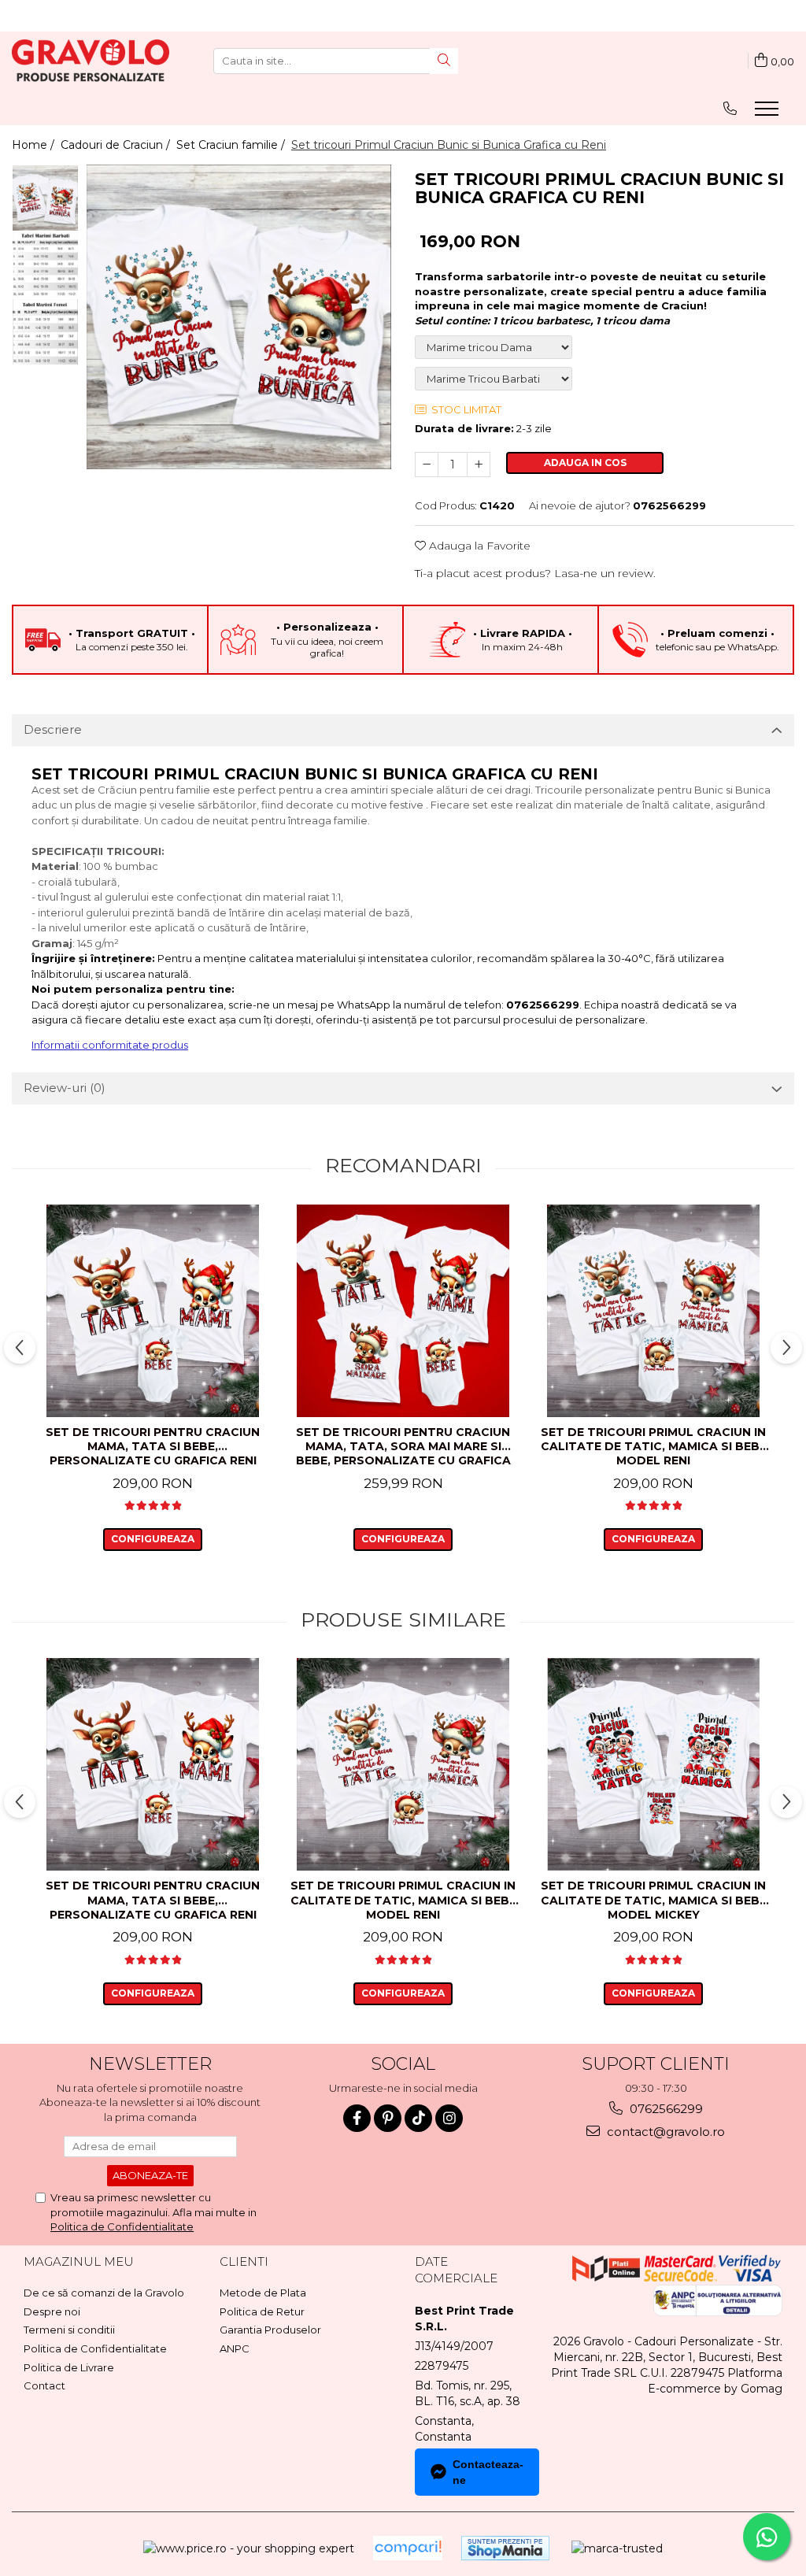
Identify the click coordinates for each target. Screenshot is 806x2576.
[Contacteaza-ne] (730, 108)
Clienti (244, 2261)
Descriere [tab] (53, 729)
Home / (35, 145)
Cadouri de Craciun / (117, 145)
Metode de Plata (263, 2293)
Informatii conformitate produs (110, 1045)
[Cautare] (444, 61)
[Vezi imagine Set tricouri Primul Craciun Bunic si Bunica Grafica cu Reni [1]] (45, 265)
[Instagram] (449, 2118)
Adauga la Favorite (478, 546)
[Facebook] (357, 2118)
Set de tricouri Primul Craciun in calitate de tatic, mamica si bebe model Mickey (654, 1900)
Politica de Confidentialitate (122, 2226)
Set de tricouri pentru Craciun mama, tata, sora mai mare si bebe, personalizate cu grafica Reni (403, 1447)
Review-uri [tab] (65, 1088)
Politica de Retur (262, 2311)
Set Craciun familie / (232, 145)
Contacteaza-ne (488, 2472)
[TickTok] (418, 2118)
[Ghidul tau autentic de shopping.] (408, 2548)
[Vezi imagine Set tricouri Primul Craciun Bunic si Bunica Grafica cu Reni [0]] (45, 198)
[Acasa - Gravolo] (91, 61)
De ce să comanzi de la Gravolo (104, 2293)
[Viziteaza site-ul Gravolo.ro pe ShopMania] (505, 2548)
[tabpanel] (239, 317)
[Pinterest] (388, 2118)
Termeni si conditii (69, 2330)
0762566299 (665, 2109)
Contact (44, 2385)
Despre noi (52, 2311)
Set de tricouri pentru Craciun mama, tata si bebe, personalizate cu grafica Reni (153, 1446)
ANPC (235, 2348)
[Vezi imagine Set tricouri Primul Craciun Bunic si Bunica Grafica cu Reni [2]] (45, 332)
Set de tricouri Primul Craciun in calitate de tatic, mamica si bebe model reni (654, 1446)
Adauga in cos (585, 463)
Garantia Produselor (270, 2330)
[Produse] (769, 113)
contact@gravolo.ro (664, 2132)
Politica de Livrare (69, 2367)
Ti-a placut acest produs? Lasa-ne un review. (535, 573)
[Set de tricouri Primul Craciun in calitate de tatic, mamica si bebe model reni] (653, 1311)
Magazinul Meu (79, 2261)
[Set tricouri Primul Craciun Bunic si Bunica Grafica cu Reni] (239, 317)
